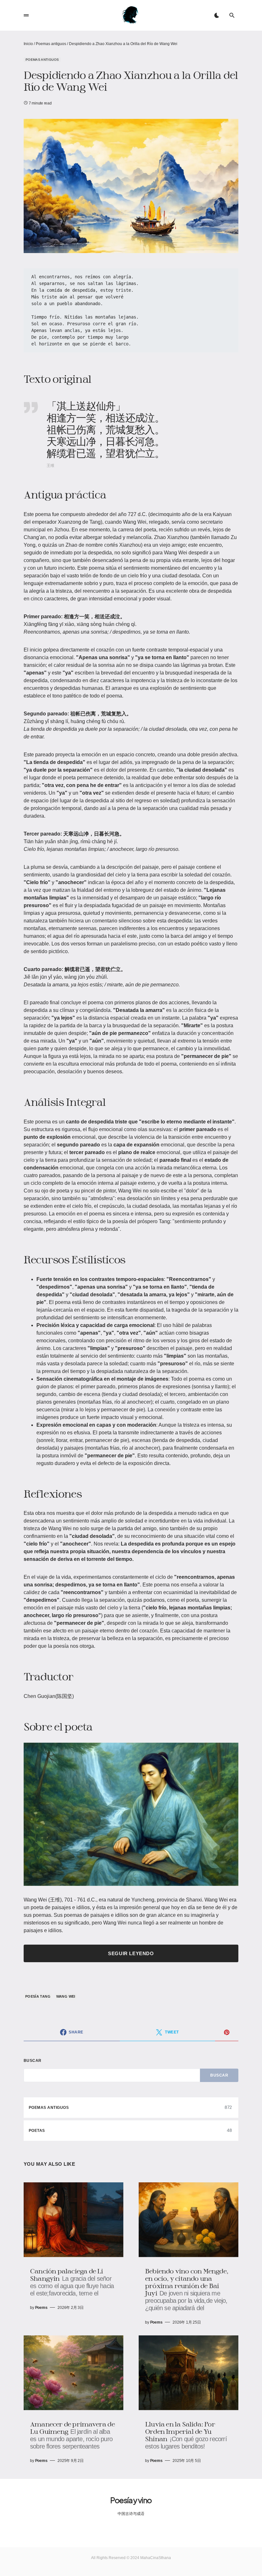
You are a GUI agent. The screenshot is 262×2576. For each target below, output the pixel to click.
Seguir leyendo (131, 1953)
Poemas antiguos (51, 44)
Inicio (28, 44)
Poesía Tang (38, 1996)
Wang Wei (66, 1996)
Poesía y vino (131, 2500)
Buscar (33, 2061)
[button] (26, 15)
